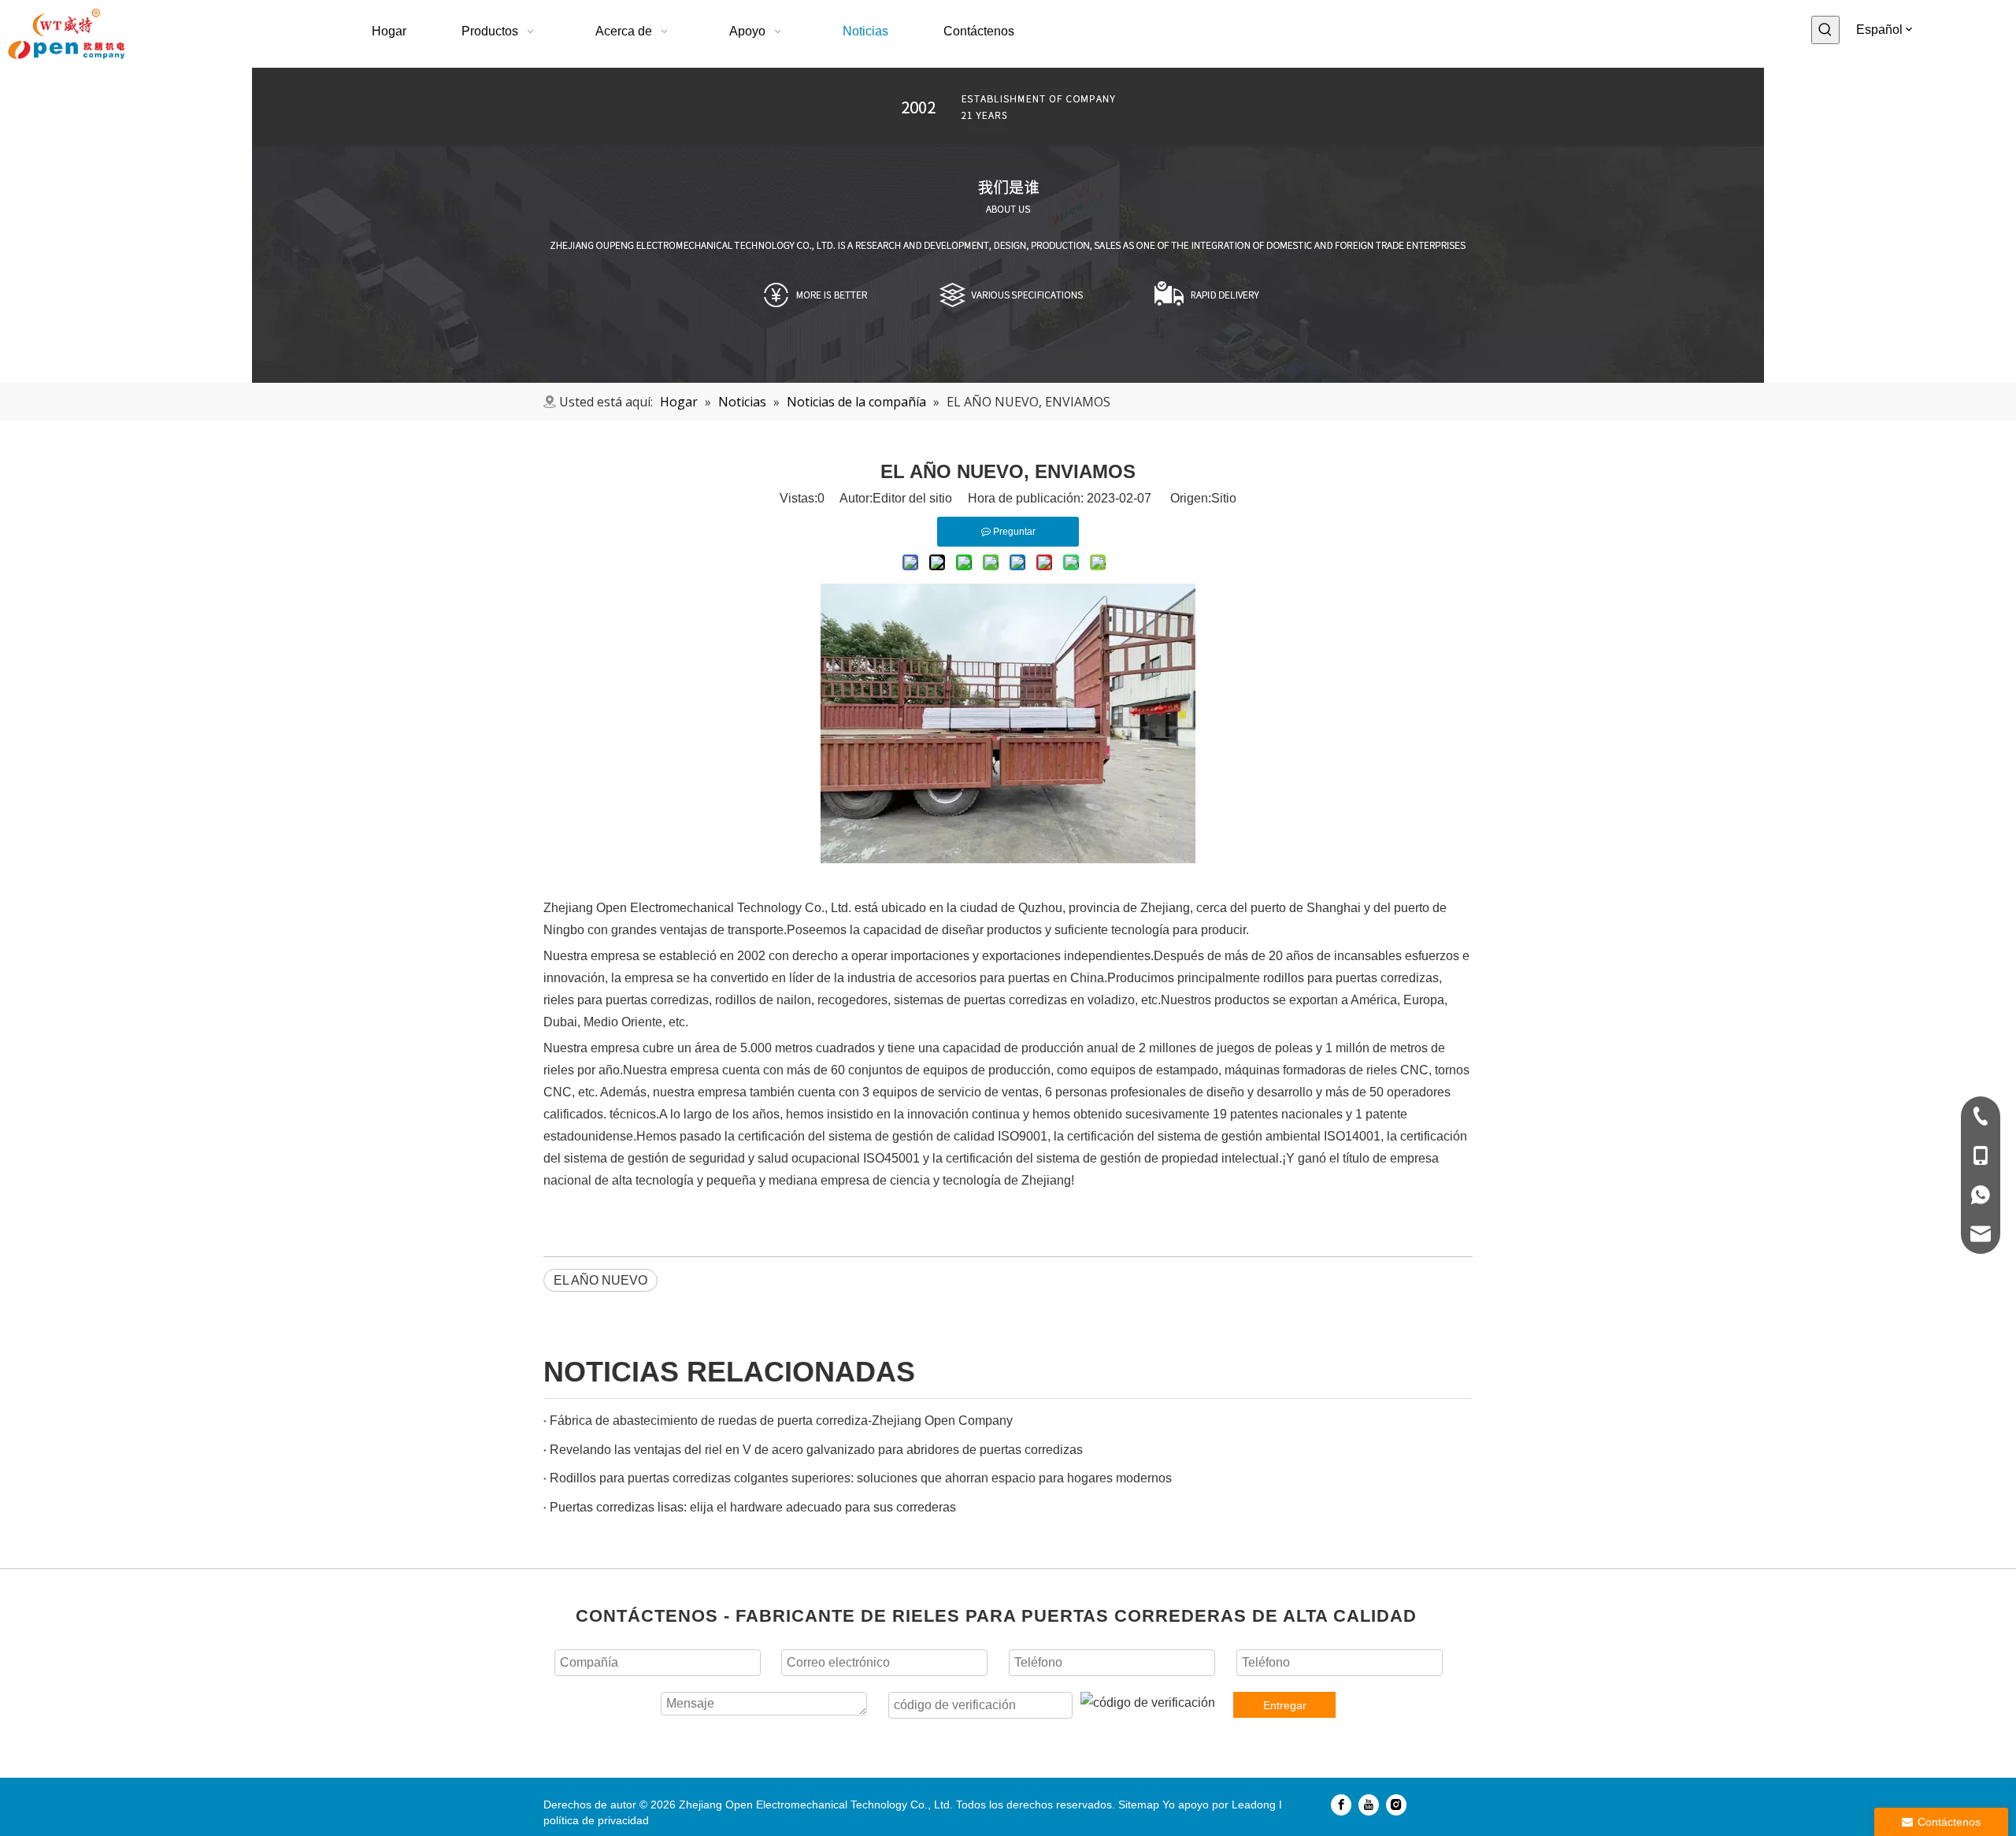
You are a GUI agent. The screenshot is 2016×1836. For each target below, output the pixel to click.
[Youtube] (1369, 1804)
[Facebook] (1341, 1804)
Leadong (1254, 1804)
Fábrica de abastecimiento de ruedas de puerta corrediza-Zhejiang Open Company (781, 1421)
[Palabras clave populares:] (1825, 30)
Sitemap (1139, 1804)
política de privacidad (596, 1820)
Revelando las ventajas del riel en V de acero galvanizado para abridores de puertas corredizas (816, 1450)
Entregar (1285, 1705)
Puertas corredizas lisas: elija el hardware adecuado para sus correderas (753, 1507)
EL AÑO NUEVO (600, 1280)
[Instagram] (1396, 1804)
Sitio (1224, 498)
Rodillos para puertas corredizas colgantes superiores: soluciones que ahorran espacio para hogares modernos (861, 1478)
